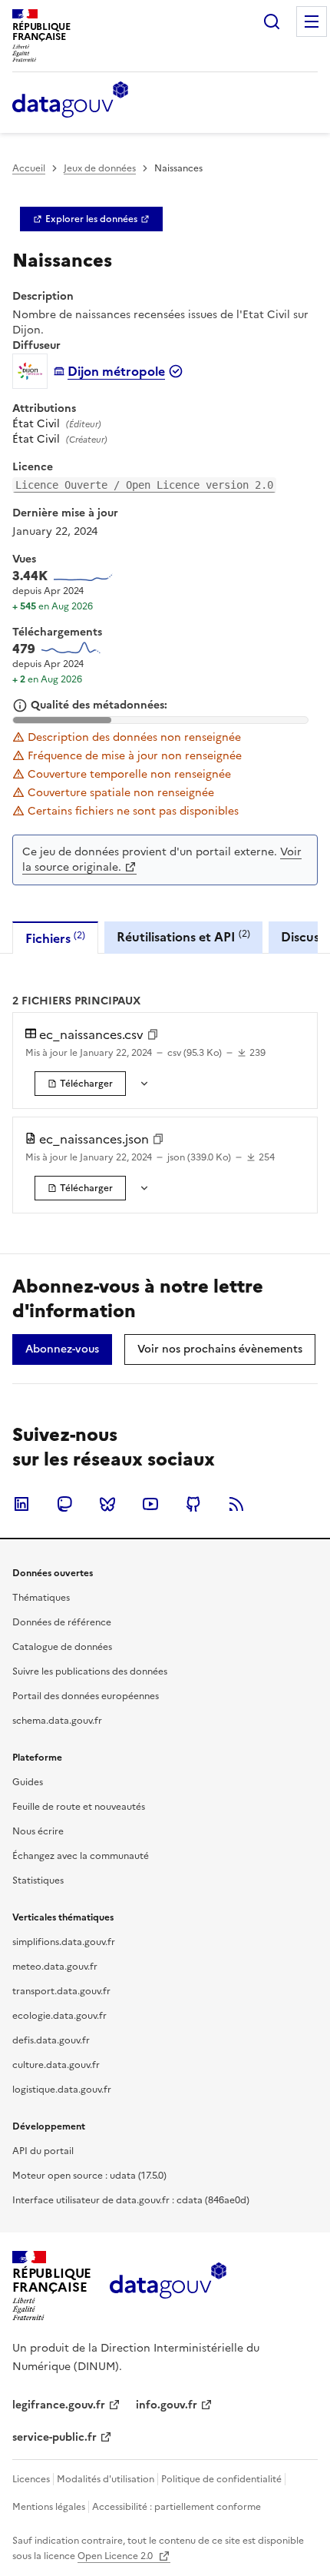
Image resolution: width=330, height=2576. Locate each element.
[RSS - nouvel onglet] (236, 1504)
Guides (28, 1782)
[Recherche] (272, 22)
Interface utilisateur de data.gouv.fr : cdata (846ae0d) (131, 2200)
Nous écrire (38, 1831)
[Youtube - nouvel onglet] (150, 1504)
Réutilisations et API (183, 936)
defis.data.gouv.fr (51, 2040)
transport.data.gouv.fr (61, 1991)
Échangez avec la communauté (81, 1856)
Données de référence (62, 1622)
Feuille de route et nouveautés (79, 1807)
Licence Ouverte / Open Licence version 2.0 (144, 485)
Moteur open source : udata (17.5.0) (89, 2176)
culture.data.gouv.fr (56, 2065)
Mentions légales (49, 2507)
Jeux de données (100, 168)
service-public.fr (54, 2437)
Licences (31, 2479)
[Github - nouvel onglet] (193, 1504)
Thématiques (41, 1598)
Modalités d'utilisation (106, 2479)
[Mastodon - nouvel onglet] (64, 1504)
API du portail (43, 2151)
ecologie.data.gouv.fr (59, 2016)
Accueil (29, 168)
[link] (91, 219)
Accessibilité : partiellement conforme (177, 2507)
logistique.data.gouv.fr (62, 2090)
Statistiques (38, 1881)
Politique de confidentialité (221, 2479)
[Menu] (312, 22)
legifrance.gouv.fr (59, 2405)
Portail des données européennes (86, 1696)
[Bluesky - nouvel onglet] (107, 1504)
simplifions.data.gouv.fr (64, 1942)
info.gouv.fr (167, 2405)
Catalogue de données (62, 1647)
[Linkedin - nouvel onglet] (21, 1504)
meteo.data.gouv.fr (55, 1967)
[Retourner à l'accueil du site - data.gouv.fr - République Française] (168, 2286)
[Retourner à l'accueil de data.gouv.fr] (70, 101)
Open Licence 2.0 (116, 2556)
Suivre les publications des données (90, 1671)
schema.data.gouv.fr (57, 1721)
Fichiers (55, 938)
